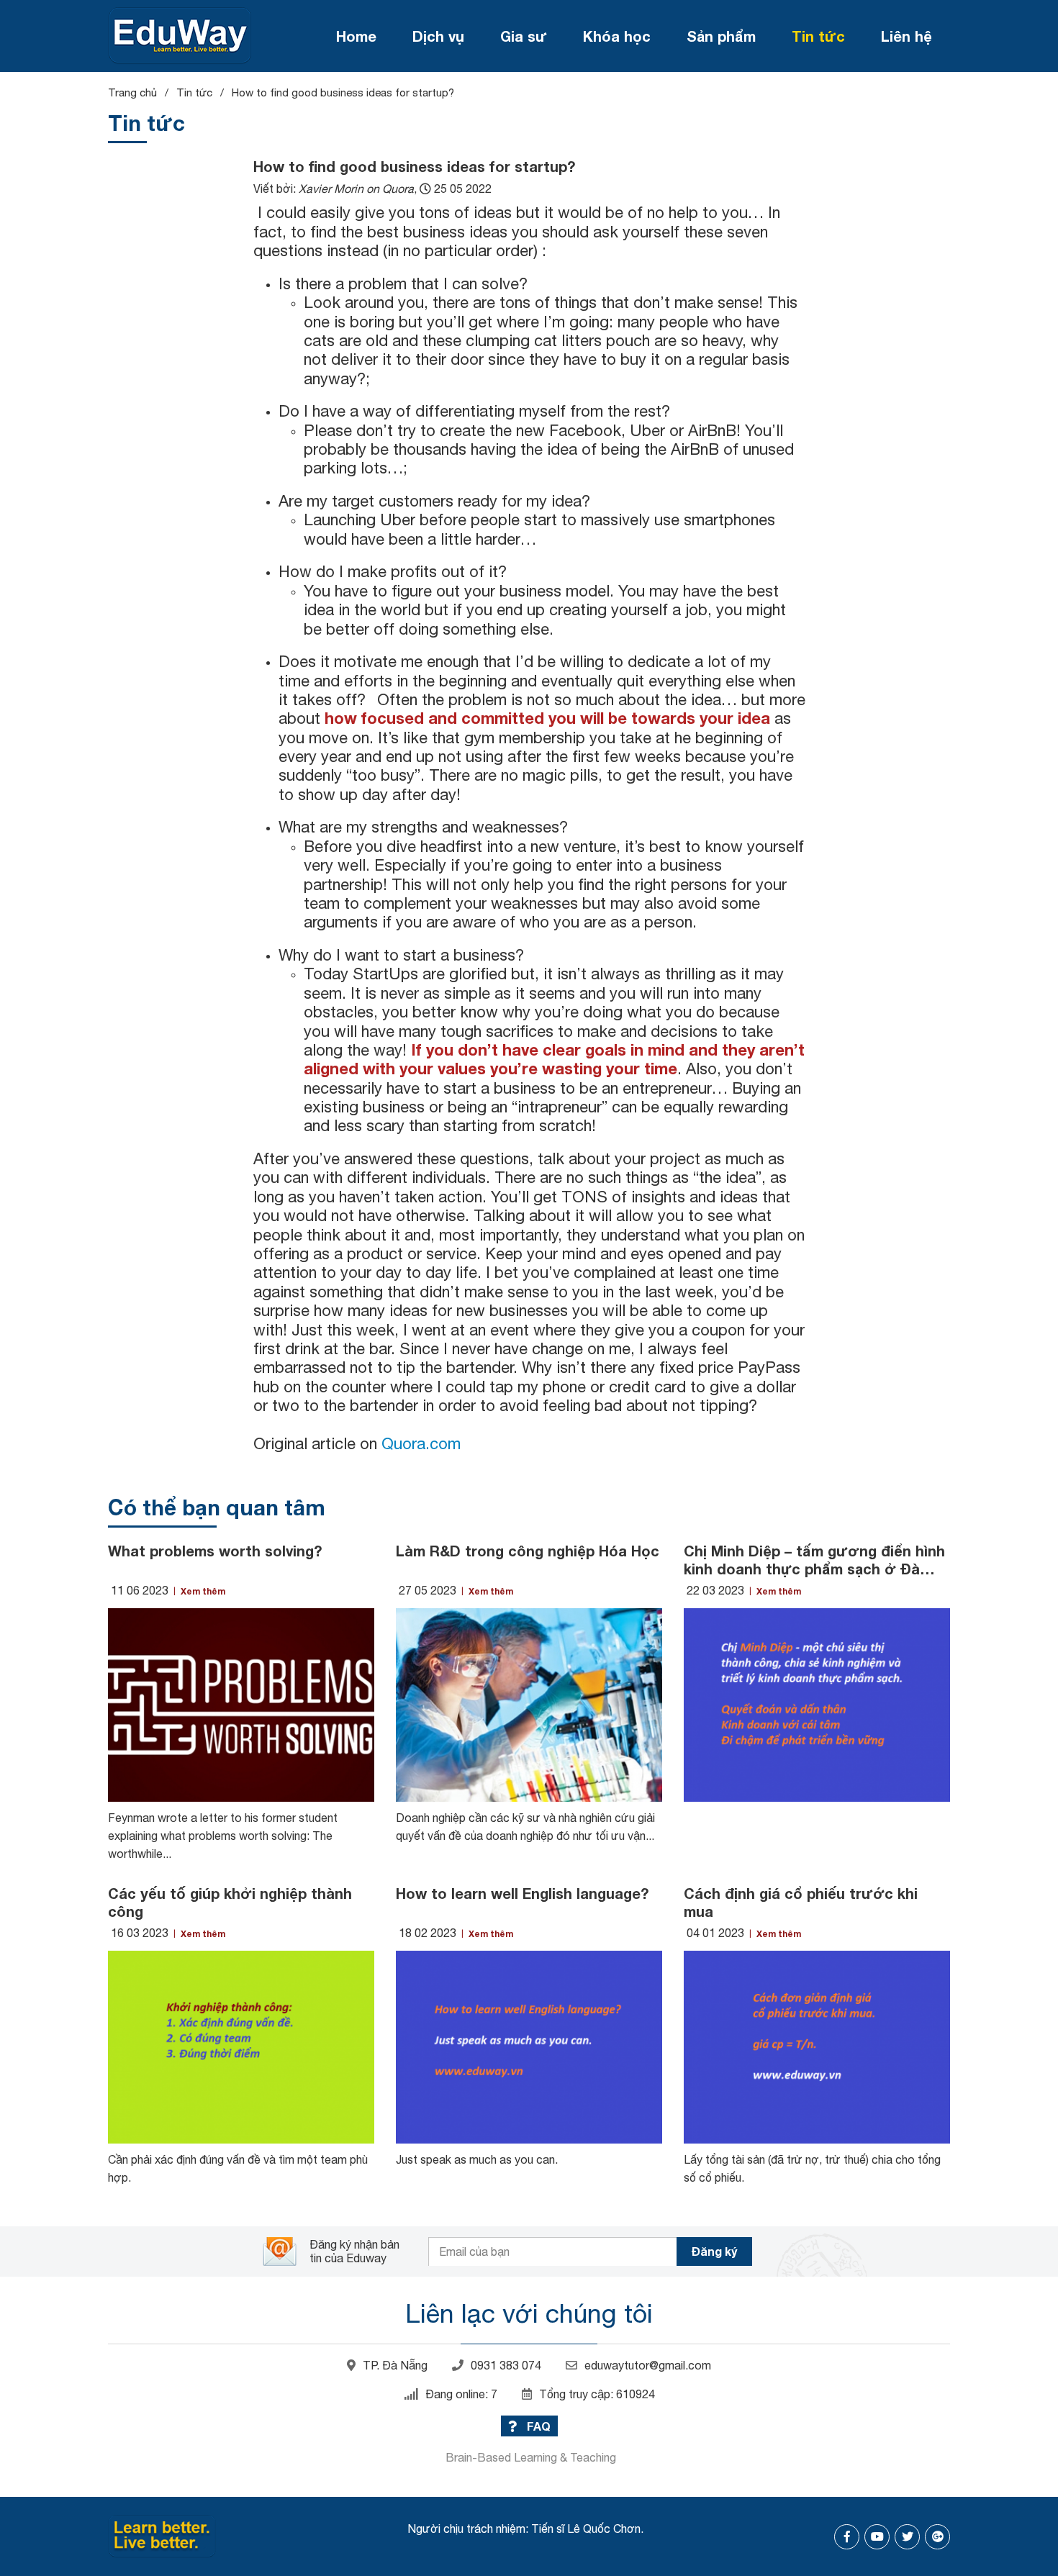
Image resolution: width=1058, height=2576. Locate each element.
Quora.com (421, 1443)
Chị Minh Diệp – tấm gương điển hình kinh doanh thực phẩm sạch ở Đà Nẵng (814, 1560)
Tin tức (818, 36)
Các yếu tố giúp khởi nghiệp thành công (230, 1902)
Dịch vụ (438, 36)
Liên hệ (906, 36)
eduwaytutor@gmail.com (648, 2365)
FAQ (537, 2426)
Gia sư (524, 36)
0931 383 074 (506, 2365)
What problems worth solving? (215, 1551)
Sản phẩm (721, 36)
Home (356, 36)
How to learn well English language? (522, 1893)
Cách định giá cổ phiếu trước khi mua (801, 1902)
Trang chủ (132, 92)
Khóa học (617, 36)
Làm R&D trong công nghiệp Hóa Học (528, 1551)
